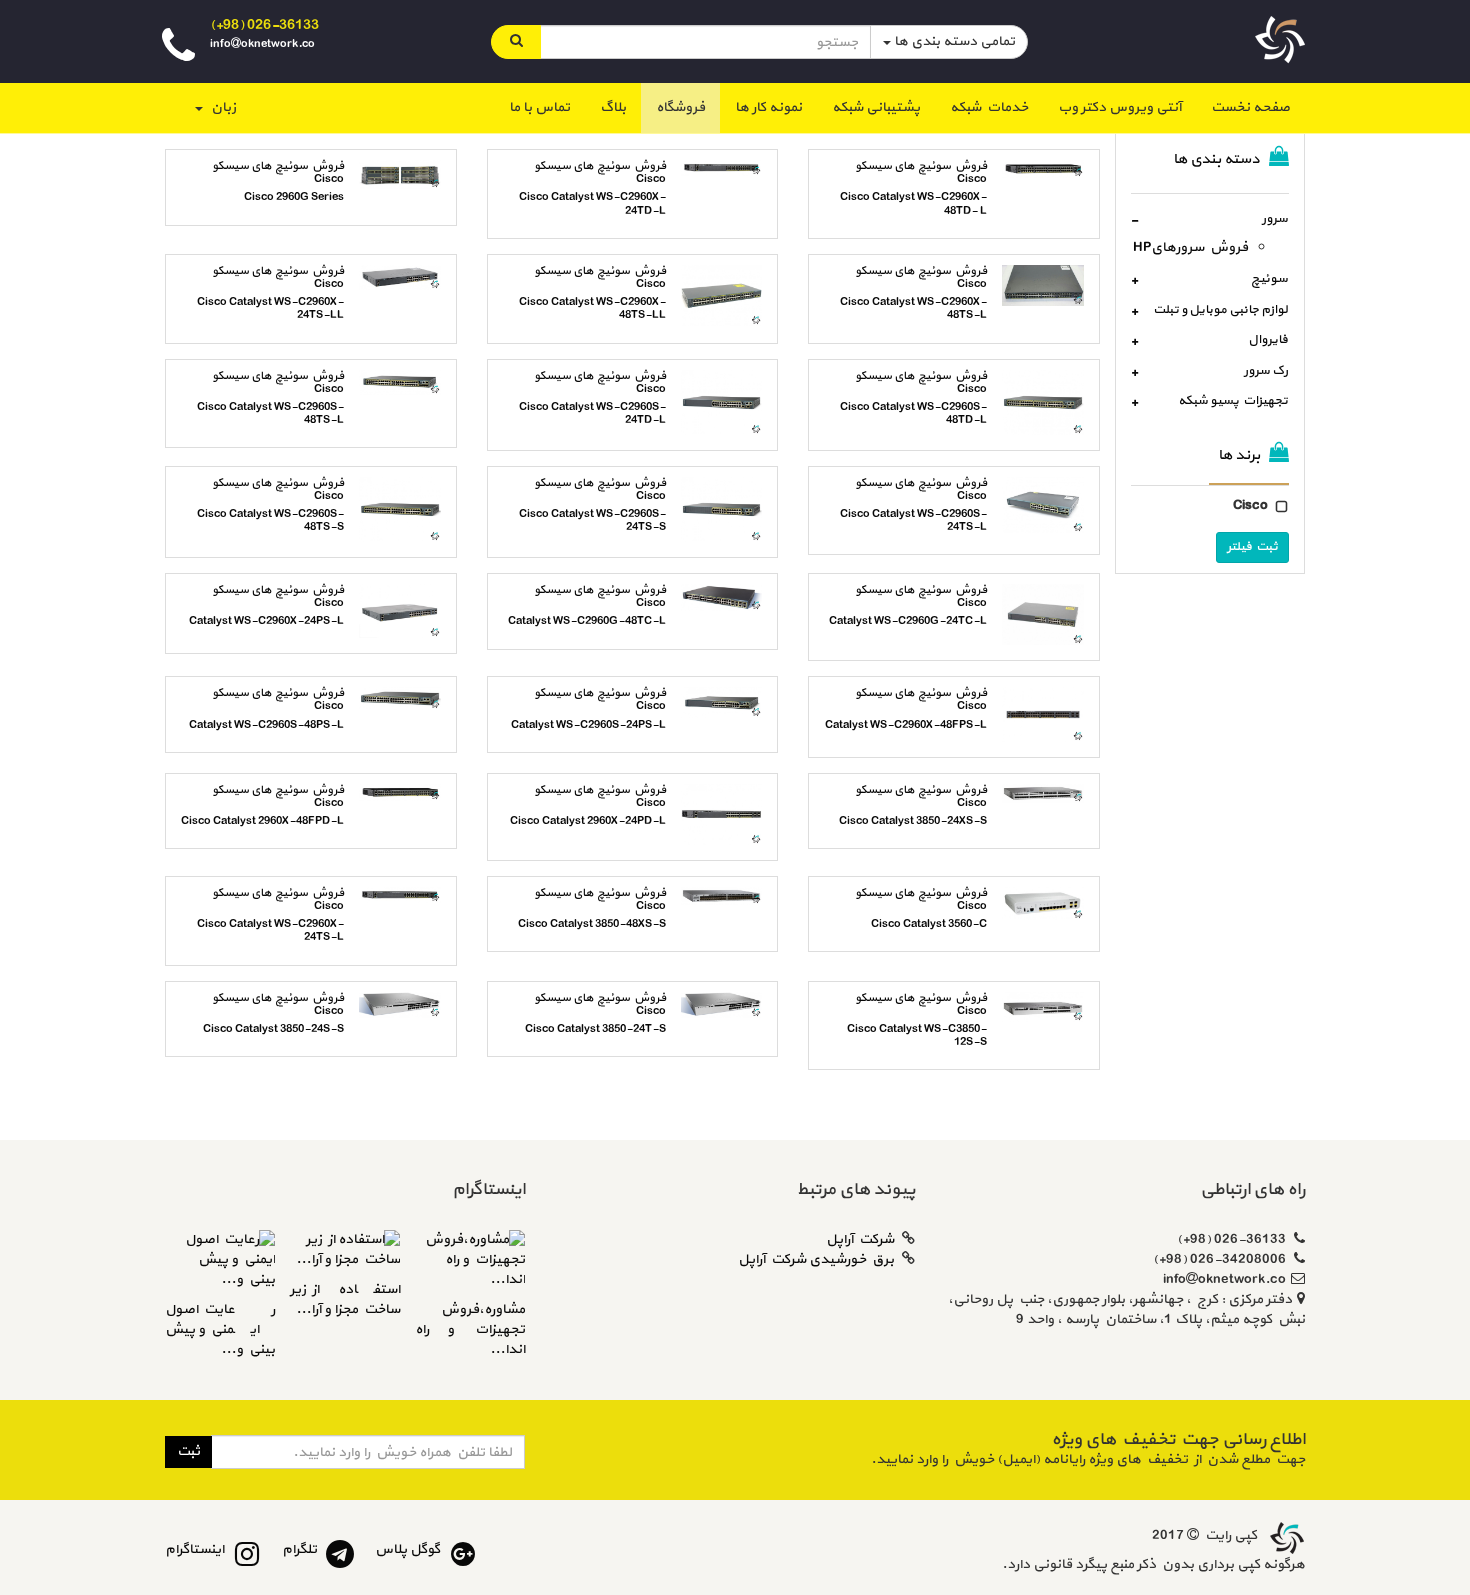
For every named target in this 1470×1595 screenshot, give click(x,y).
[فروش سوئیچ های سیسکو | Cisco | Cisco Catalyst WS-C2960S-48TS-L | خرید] (407, 385)
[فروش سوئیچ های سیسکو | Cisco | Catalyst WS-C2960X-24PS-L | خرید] (407, 613)
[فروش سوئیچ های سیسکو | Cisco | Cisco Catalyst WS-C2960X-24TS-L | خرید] (407, 897)
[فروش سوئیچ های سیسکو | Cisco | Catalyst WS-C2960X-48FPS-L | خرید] (1050, 716)
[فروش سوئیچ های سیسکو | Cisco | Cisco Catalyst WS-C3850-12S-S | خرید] (1050, 1010)
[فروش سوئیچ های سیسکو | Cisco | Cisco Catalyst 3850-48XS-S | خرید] (729, 898)
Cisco (1250, 506)
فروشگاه (680, 107)
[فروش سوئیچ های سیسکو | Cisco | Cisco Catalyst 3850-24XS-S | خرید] (1050, 796)
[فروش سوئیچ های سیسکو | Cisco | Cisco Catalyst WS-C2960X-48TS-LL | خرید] (729, 298)
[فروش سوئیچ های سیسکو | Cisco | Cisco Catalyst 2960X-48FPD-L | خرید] (407, 795)
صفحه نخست (1243, 107)
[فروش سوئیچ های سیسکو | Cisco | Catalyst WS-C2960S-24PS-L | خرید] (729, 705)
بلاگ (613, 107)
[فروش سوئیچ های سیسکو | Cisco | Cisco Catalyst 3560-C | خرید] (1050, 906)
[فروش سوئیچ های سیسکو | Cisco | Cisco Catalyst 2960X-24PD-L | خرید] (729, 817)
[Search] (516, 42)
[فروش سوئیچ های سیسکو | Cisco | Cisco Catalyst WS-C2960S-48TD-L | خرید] (1050, 405)
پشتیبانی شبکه (876, 107)
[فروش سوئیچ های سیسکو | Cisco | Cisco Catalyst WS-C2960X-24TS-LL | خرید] (407, 280)
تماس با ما (539, 107)
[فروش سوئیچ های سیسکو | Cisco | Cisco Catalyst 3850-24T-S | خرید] (729, 1008)
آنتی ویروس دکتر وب (1119, 107)
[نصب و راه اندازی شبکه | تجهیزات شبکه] (1285, 1535)
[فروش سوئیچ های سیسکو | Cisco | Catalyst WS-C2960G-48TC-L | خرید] (729, 600)
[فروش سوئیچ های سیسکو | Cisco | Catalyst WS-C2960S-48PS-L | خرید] (407, 701)
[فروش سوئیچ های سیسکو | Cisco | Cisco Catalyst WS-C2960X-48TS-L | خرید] (1050, 288)
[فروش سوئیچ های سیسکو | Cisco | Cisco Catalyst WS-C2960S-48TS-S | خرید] (407, 512)
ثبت (188, 1451)
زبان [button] (220, 107)
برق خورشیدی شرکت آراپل (816, 1259)
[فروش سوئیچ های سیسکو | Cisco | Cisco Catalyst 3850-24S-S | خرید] (407, 1008)
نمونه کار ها (768, 107)
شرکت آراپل (860, 1239)
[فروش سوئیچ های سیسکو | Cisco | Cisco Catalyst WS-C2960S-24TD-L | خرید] (729, 405)
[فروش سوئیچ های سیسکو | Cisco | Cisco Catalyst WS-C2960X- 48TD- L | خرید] (1050, 171)
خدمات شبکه (989, 107)
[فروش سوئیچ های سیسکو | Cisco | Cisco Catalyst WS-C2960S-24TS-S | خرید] (729, 512)
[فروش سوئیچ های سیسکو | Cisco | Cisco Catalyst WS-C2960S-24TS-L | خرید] (1050, 508)
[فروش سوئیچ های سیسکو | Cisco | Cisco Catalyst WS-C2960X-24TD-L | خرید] (729, 170)
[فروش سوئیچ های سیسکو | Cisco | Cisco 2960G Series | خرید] (407, 177)
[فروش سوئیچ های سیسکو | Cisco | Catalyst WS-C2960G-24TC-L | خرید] (1050, 617)
